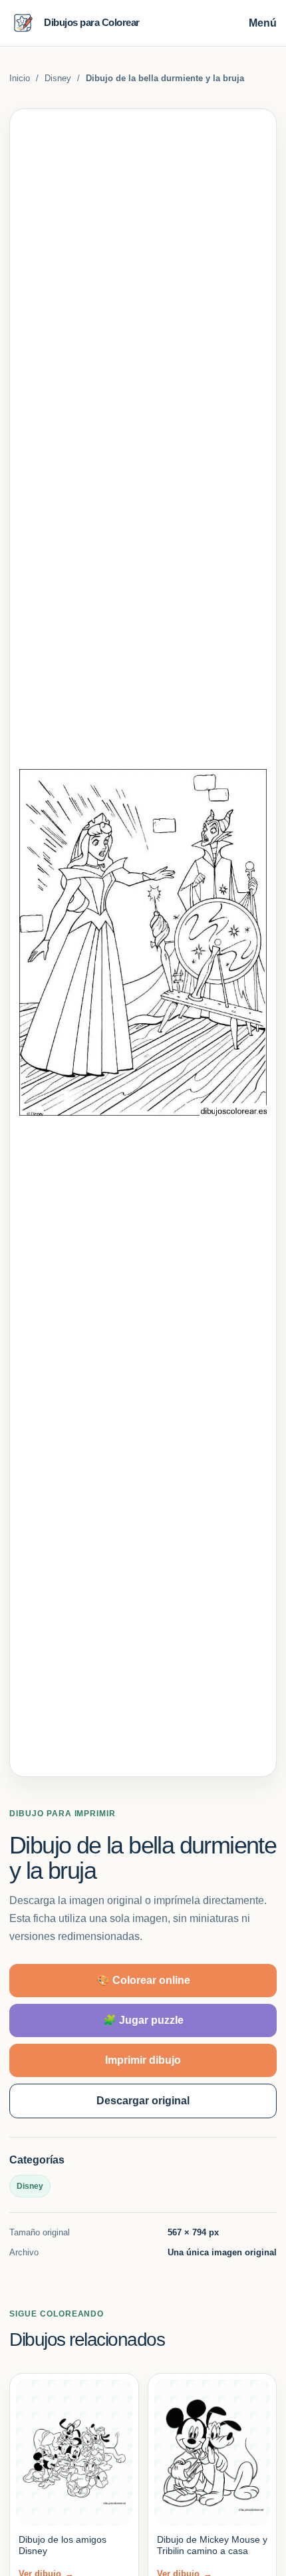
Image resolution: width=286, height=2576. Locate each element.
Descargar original (143, 2101)
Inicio (20, 78)
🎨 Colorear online (143, 1980)
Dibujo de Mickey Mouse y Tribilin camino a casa (212, 2545)
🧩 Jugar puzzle (143, 2020)
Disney (58, 78)
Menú (263, 23)
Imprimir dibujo (143, 2060)
